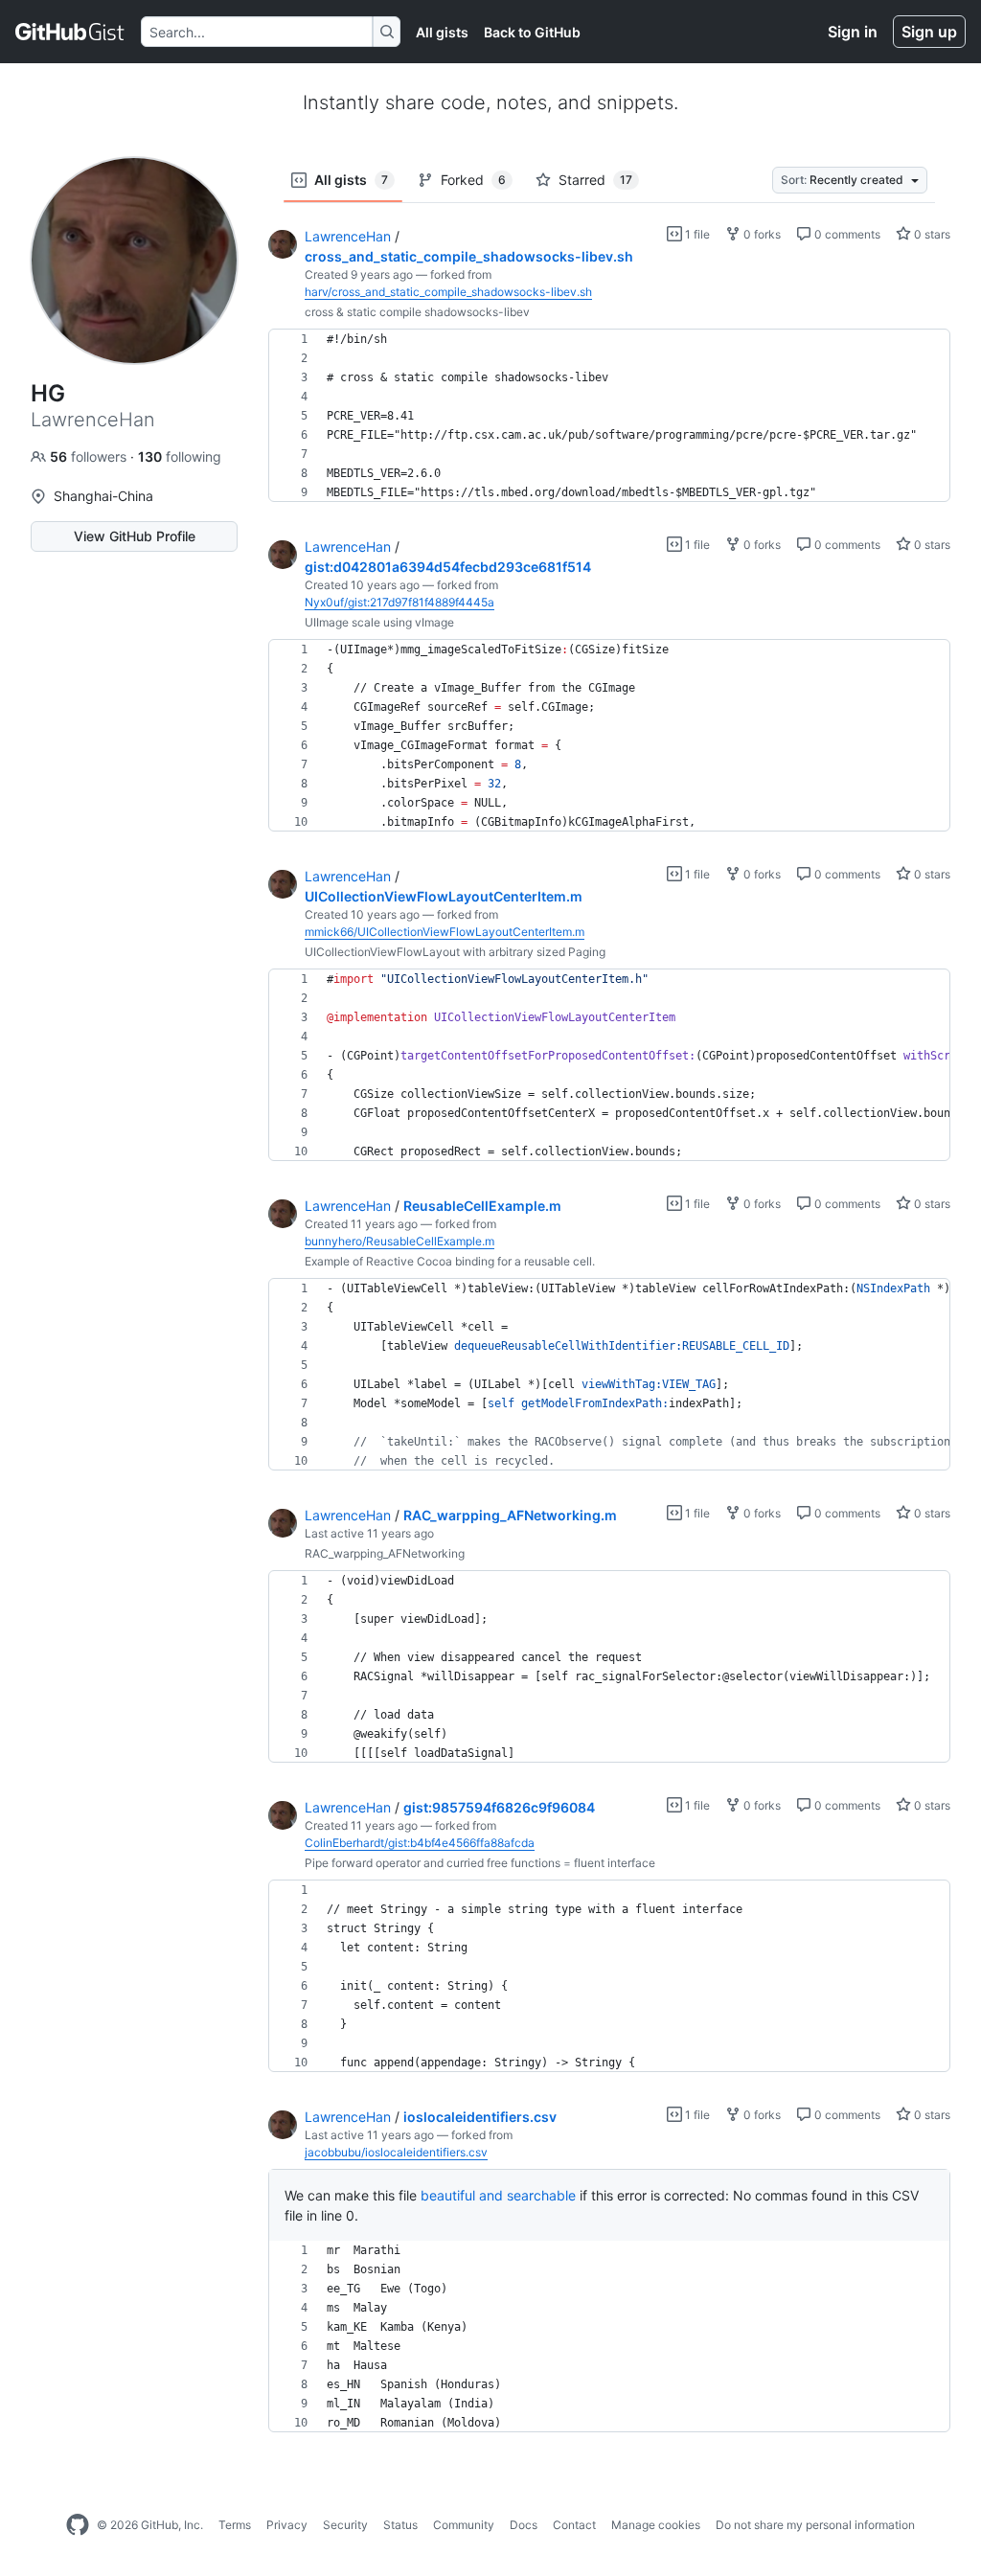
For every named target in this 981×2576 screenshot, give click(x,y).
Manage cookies (656, 2525)
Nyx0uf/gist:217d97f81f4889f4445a (399, 602)
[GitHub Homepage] (78, 2525)
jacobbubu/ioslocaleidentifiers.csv (396, 2152)
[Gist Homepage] (70, 32)
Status (400, 2525)
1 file (696, 234)
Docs (524, 2525)
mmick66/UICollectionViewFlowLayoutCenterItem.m (445, 932)
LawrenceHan (348, 236)
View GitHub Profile (135, 536)
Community (464, 2525)
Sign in (853, 32)
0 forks (761, 234)
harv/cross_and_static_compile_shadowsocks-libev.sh (448, 292)
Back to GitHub (532, 32)
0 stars (931, 234)
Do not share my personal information (815, 2525)
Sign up (929, 32)
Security (345, 2525)
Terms (235, 2525)
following (180, 456)
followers (90, 456)
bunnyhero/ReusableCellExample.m (399, 1241)
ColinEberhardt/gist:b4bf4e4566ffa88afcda (420, 1843)
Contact (574, 2525)
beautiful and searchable (498, 2195)
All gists (442, 32)
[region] (609, 416)
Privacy (287, 2525)
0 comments (846, 234)
